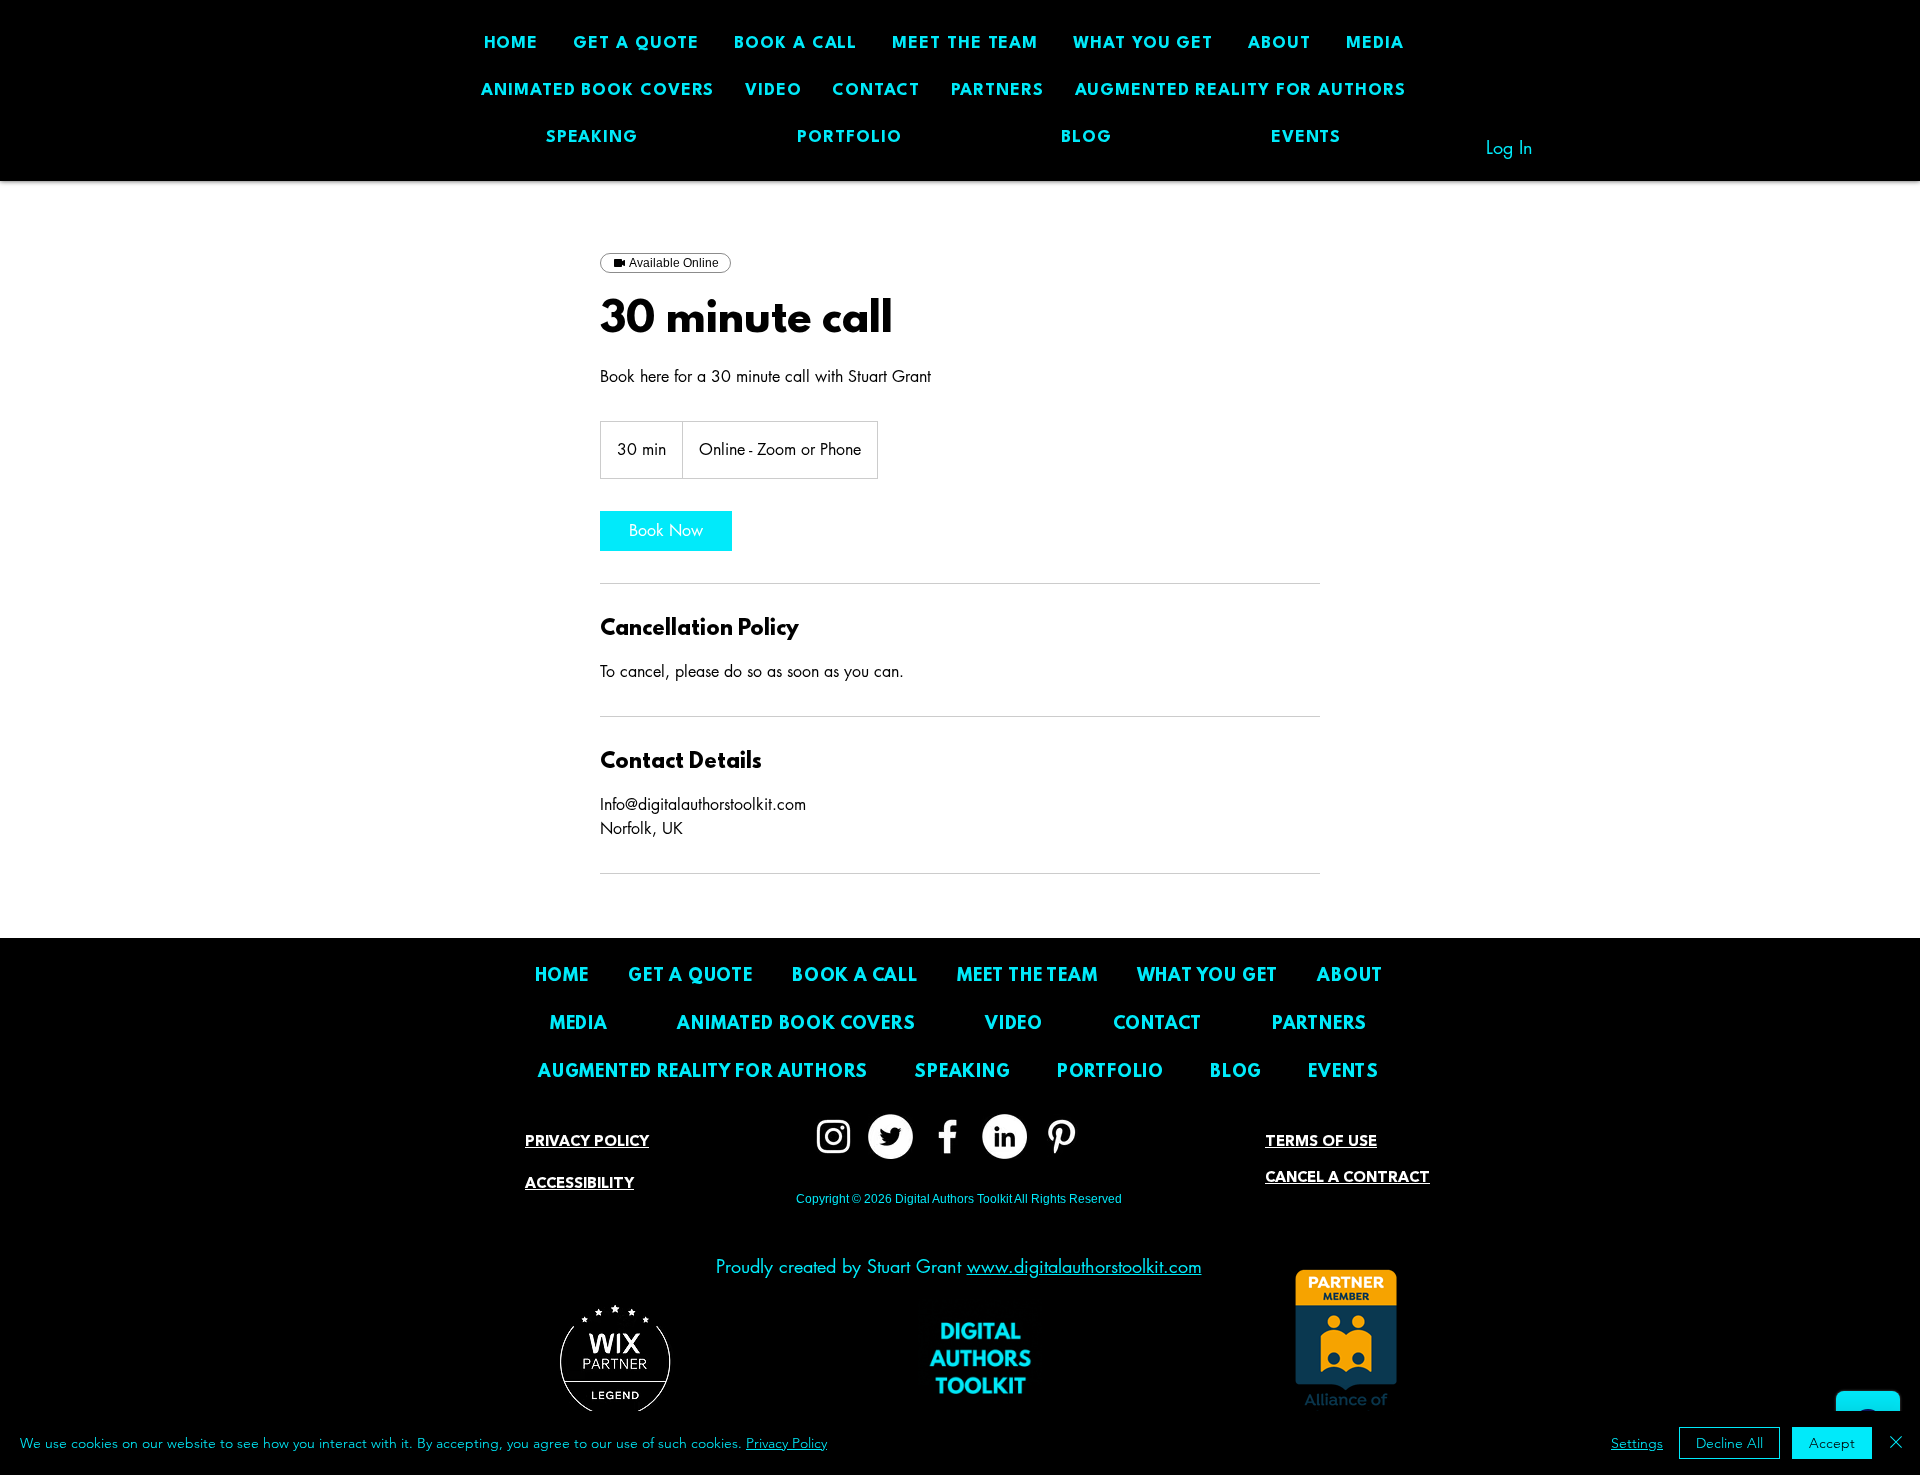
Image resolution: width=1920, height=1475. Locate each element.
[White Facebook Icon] (947, 1136)
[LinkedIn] (1004, 1136)
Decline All (1729, 1443)
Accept (1832, 1443)
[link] (666, 531)
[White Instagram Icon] (833, 1136)
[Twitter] (890, 1136)
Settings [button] (1637, 1443)
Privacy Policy (786, 1443)
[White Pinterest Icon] (1061, 1136)
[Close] (1896, 1443)
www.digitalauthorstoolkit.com (1084, 1266)
